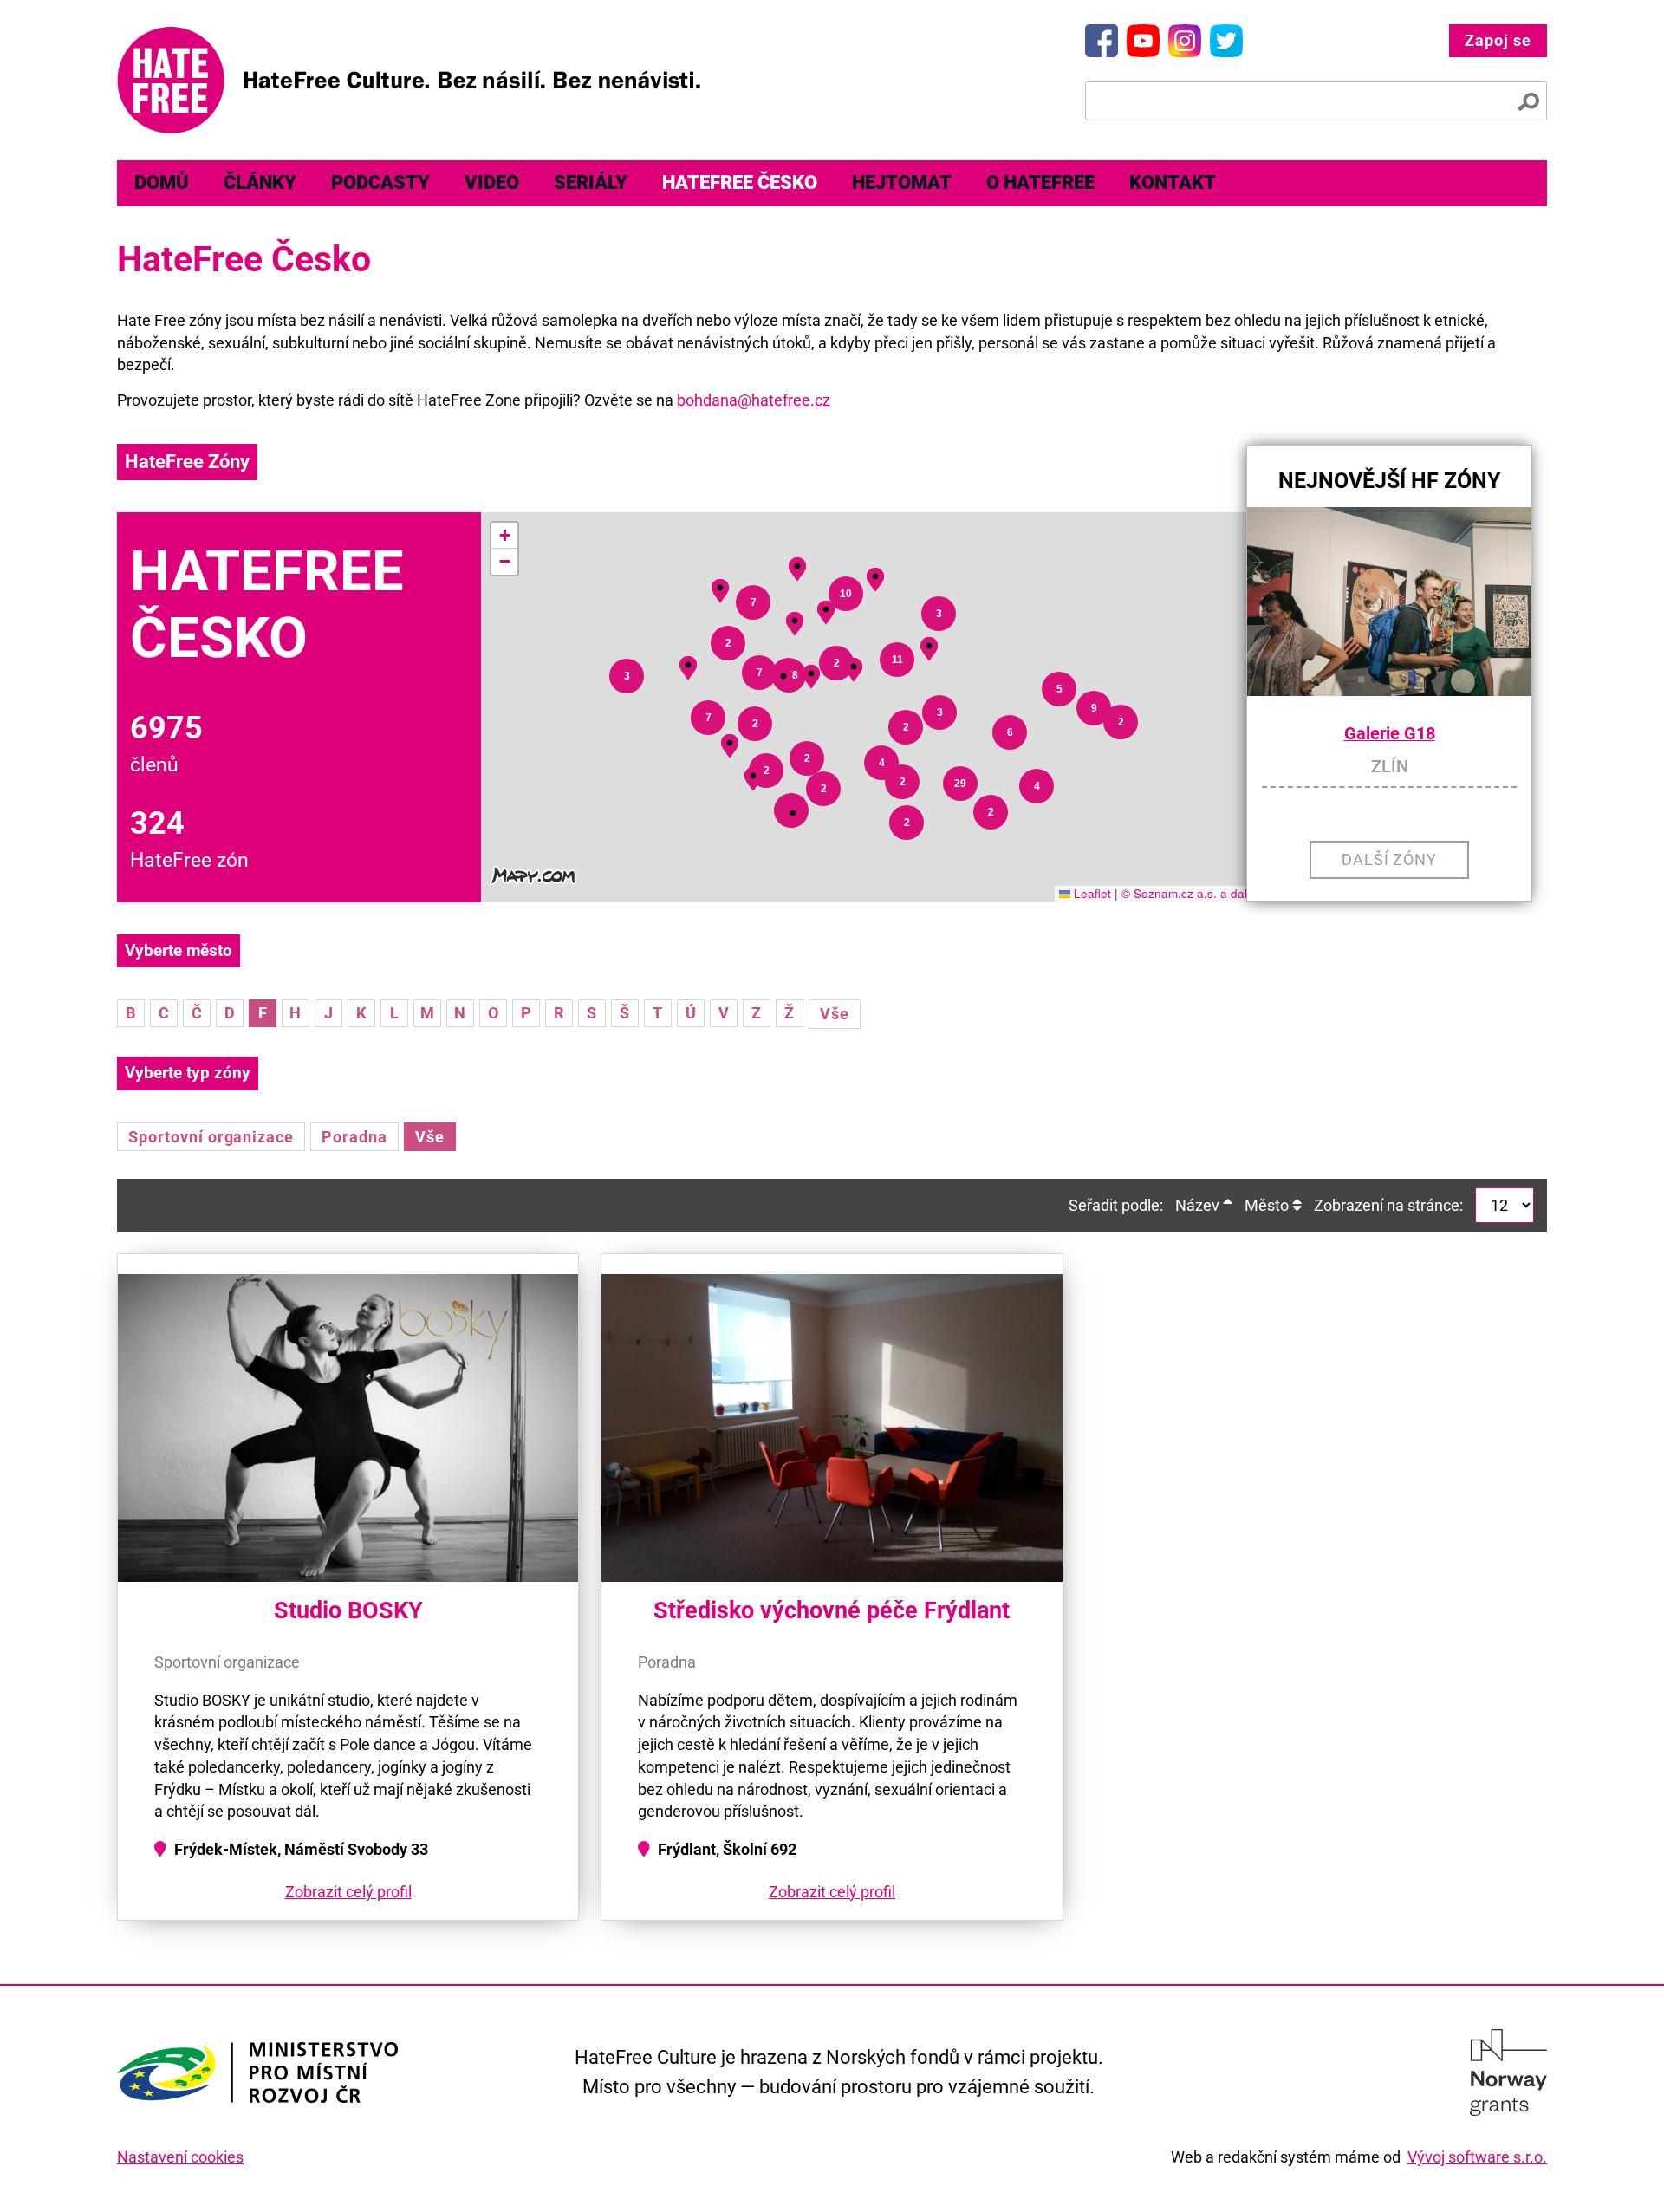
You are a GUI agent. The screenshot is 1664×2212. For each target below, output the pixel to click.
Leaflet (1091, 893)
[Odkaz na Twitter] (1226, 41)
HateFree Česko (740, 182)
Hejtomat (902, 182)
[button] (793, 813)
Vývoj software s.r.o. (1477, 2157)
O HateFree (1040, 182)
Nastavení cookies (180, 2157)
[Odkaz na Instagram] (1185, 41)
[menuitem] (162, 183)
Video (492, 182)
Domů (162, 182)
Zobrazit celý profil (348, 1892)
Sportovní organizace (211, 1137)
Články (260, 182)
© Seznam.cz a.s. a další (1189, 893)
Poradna (354, 1137)
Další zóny (1390, 859)
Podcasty (380, 182)
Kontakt (1173, 182)
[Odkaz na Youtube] (1143, 41)
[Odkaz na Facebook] (1102, 41)
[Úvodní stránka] (409, 80)
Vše (835, 1014)
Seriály (591, 182)
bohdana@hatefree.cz (754, 400)
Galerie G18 (1390, 734)
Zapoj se (1498, 40)
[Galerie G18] (1389, 602)
